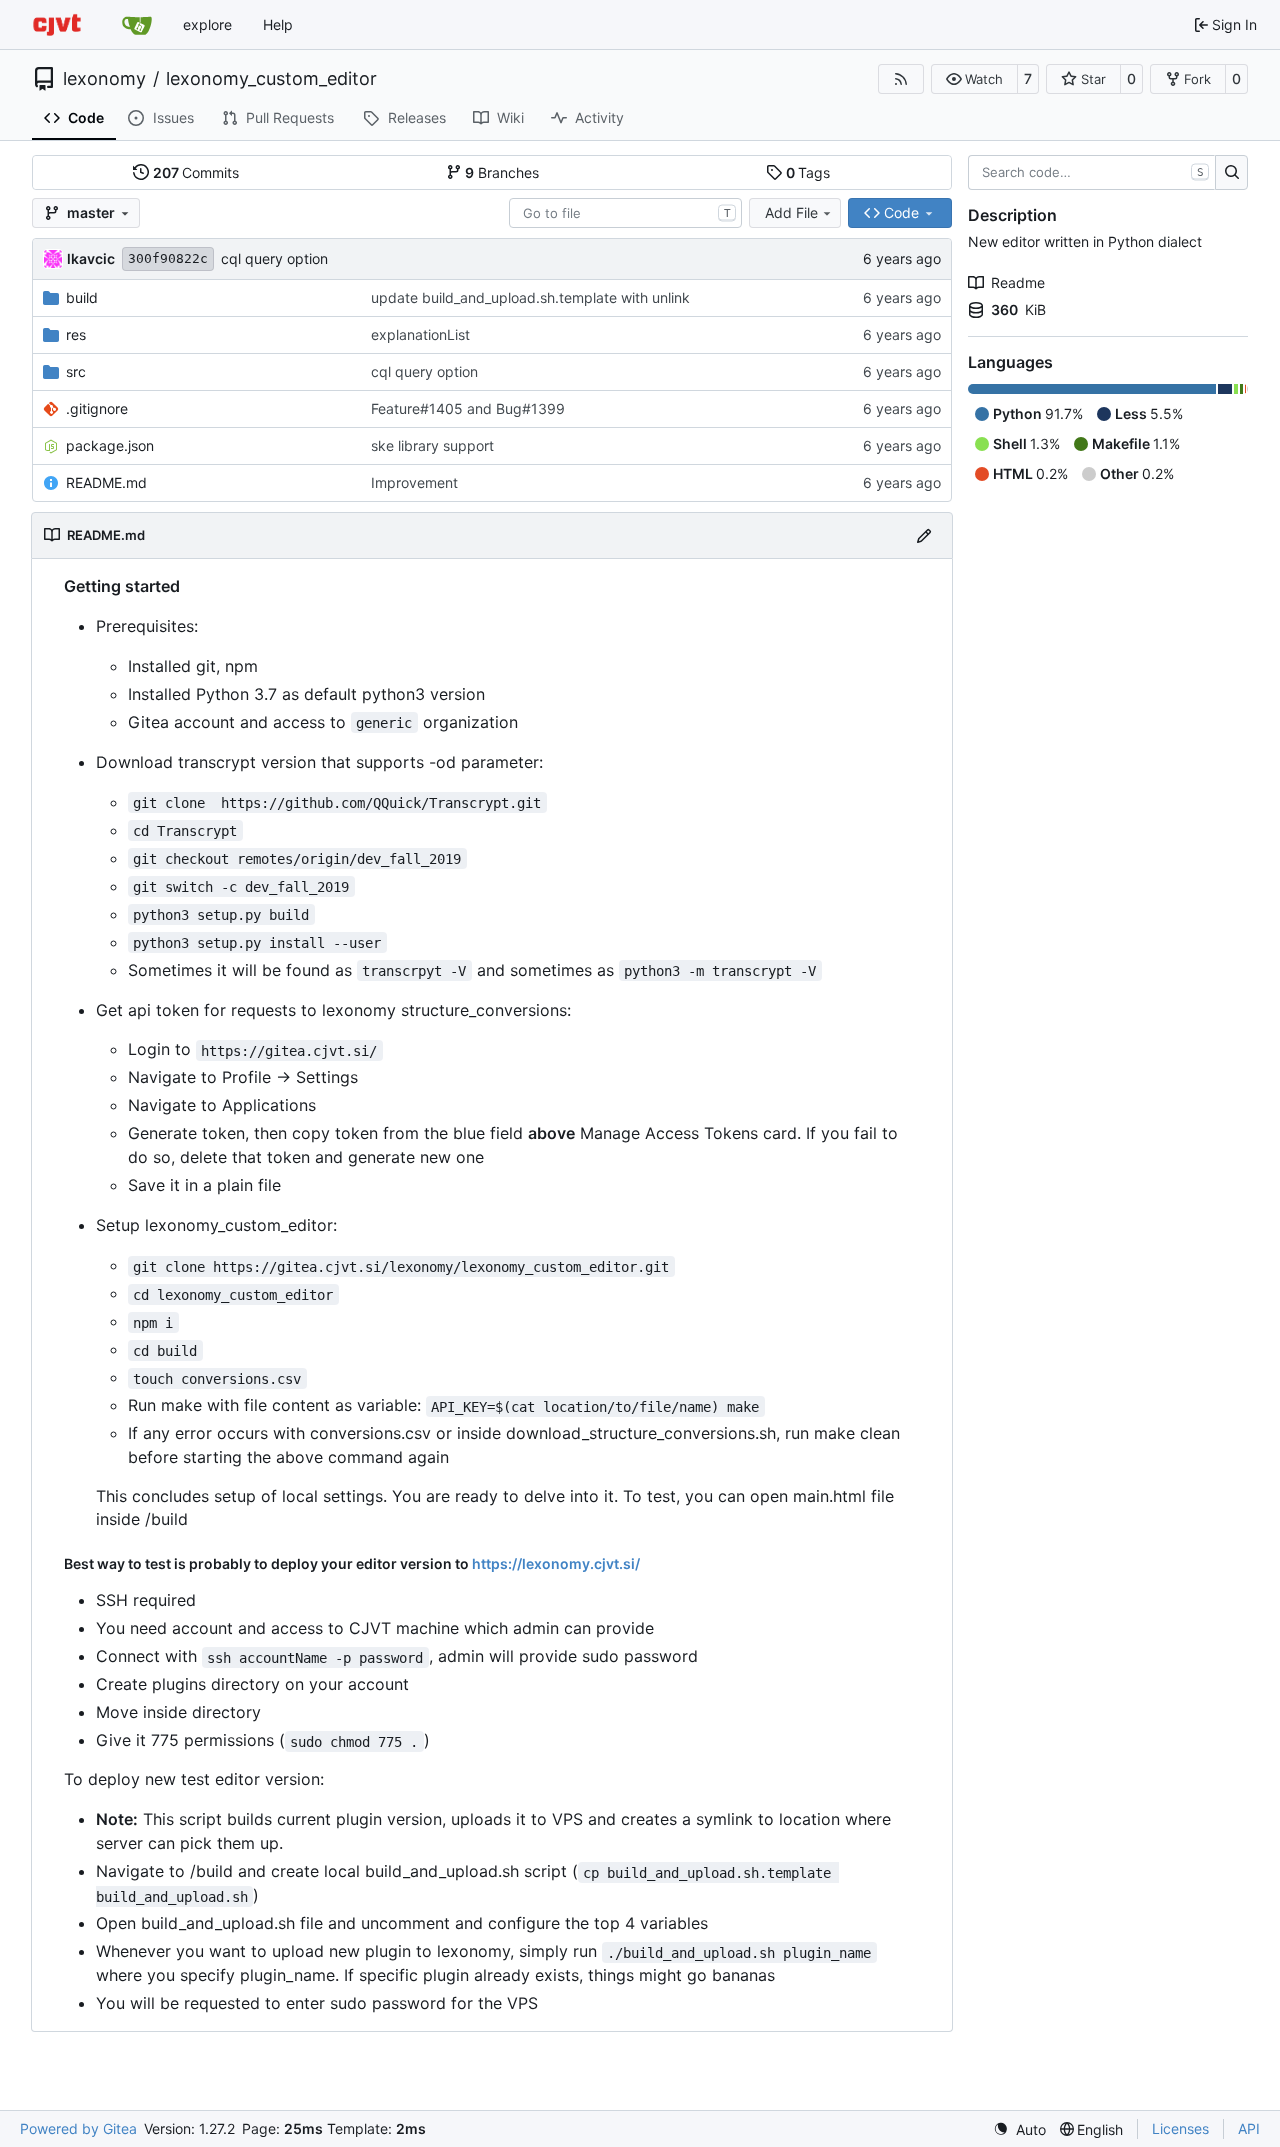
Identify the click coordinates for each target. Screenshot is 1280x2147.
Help (278, 24)
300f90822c (168, 258)
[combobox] (625, 213)
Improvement (414, 482)
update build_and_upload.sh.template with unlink (530, 297)
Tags (808, 172)
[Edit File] (924, 535)
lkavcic (91, 258)
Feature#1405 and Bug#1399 (468, 408)
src (76, 371)
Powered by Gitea (78, 2128)
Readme (1018, 282)
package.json (110, 445)
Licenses (1180, 2128)
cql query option (274, 258)
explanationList (420, 334)
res (76, 334)
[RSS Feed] (901, 79)
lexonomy (104, 79)
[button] (974, 79)
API (1249, 2128)
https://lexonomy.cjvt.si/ (556, 1563)
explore (207, 24)
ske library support (432, 445)
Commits (196, 172)
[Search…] (1231, 173)
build (82, 297)
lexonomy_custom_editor (271, 79)
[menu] (1019, 2129)
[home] (57, 24)
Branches (502, 172)
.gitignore (97, 408)
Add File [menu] (791, 212)
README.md (106, 482)
